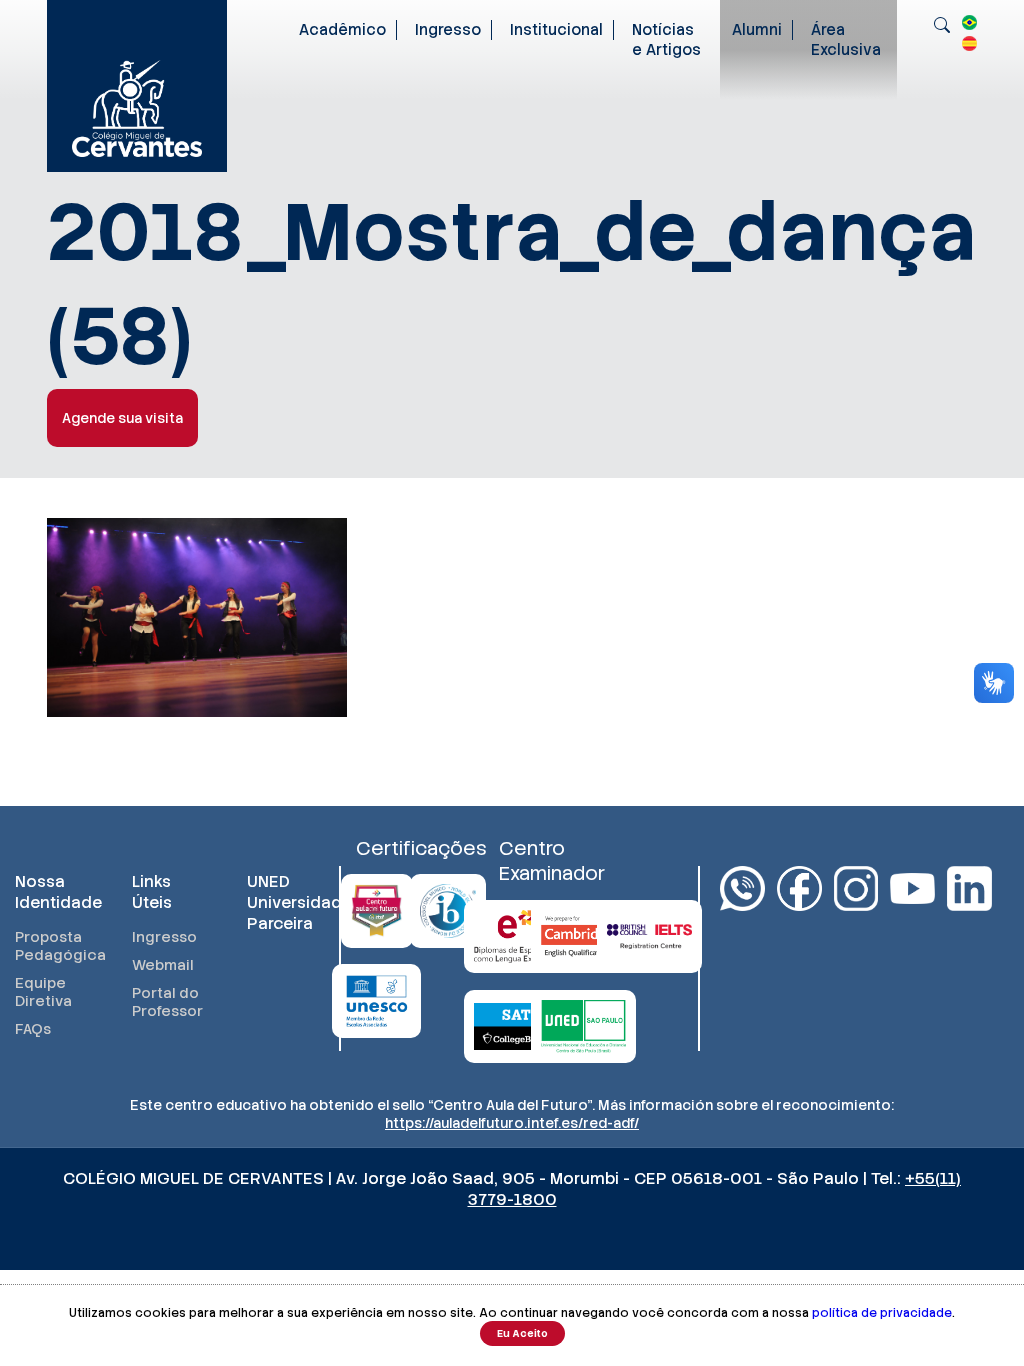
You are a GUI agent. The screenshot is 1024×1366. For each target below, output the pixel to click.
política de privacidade (882, 1313)
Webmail (163, 965)
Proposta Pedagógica (53, 946)
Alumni (757, 30)
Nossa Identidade (53, 892)
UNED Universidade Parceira (285, 902)
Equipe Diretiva (43, 992)
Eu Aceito (522, 1333)
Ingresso (448, 30)
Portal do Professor (167, 1002)
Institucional (556, 30)
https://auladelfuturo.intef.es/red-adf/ (512, 1123)
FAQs (33, 1029)
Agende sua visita (122, 418)
